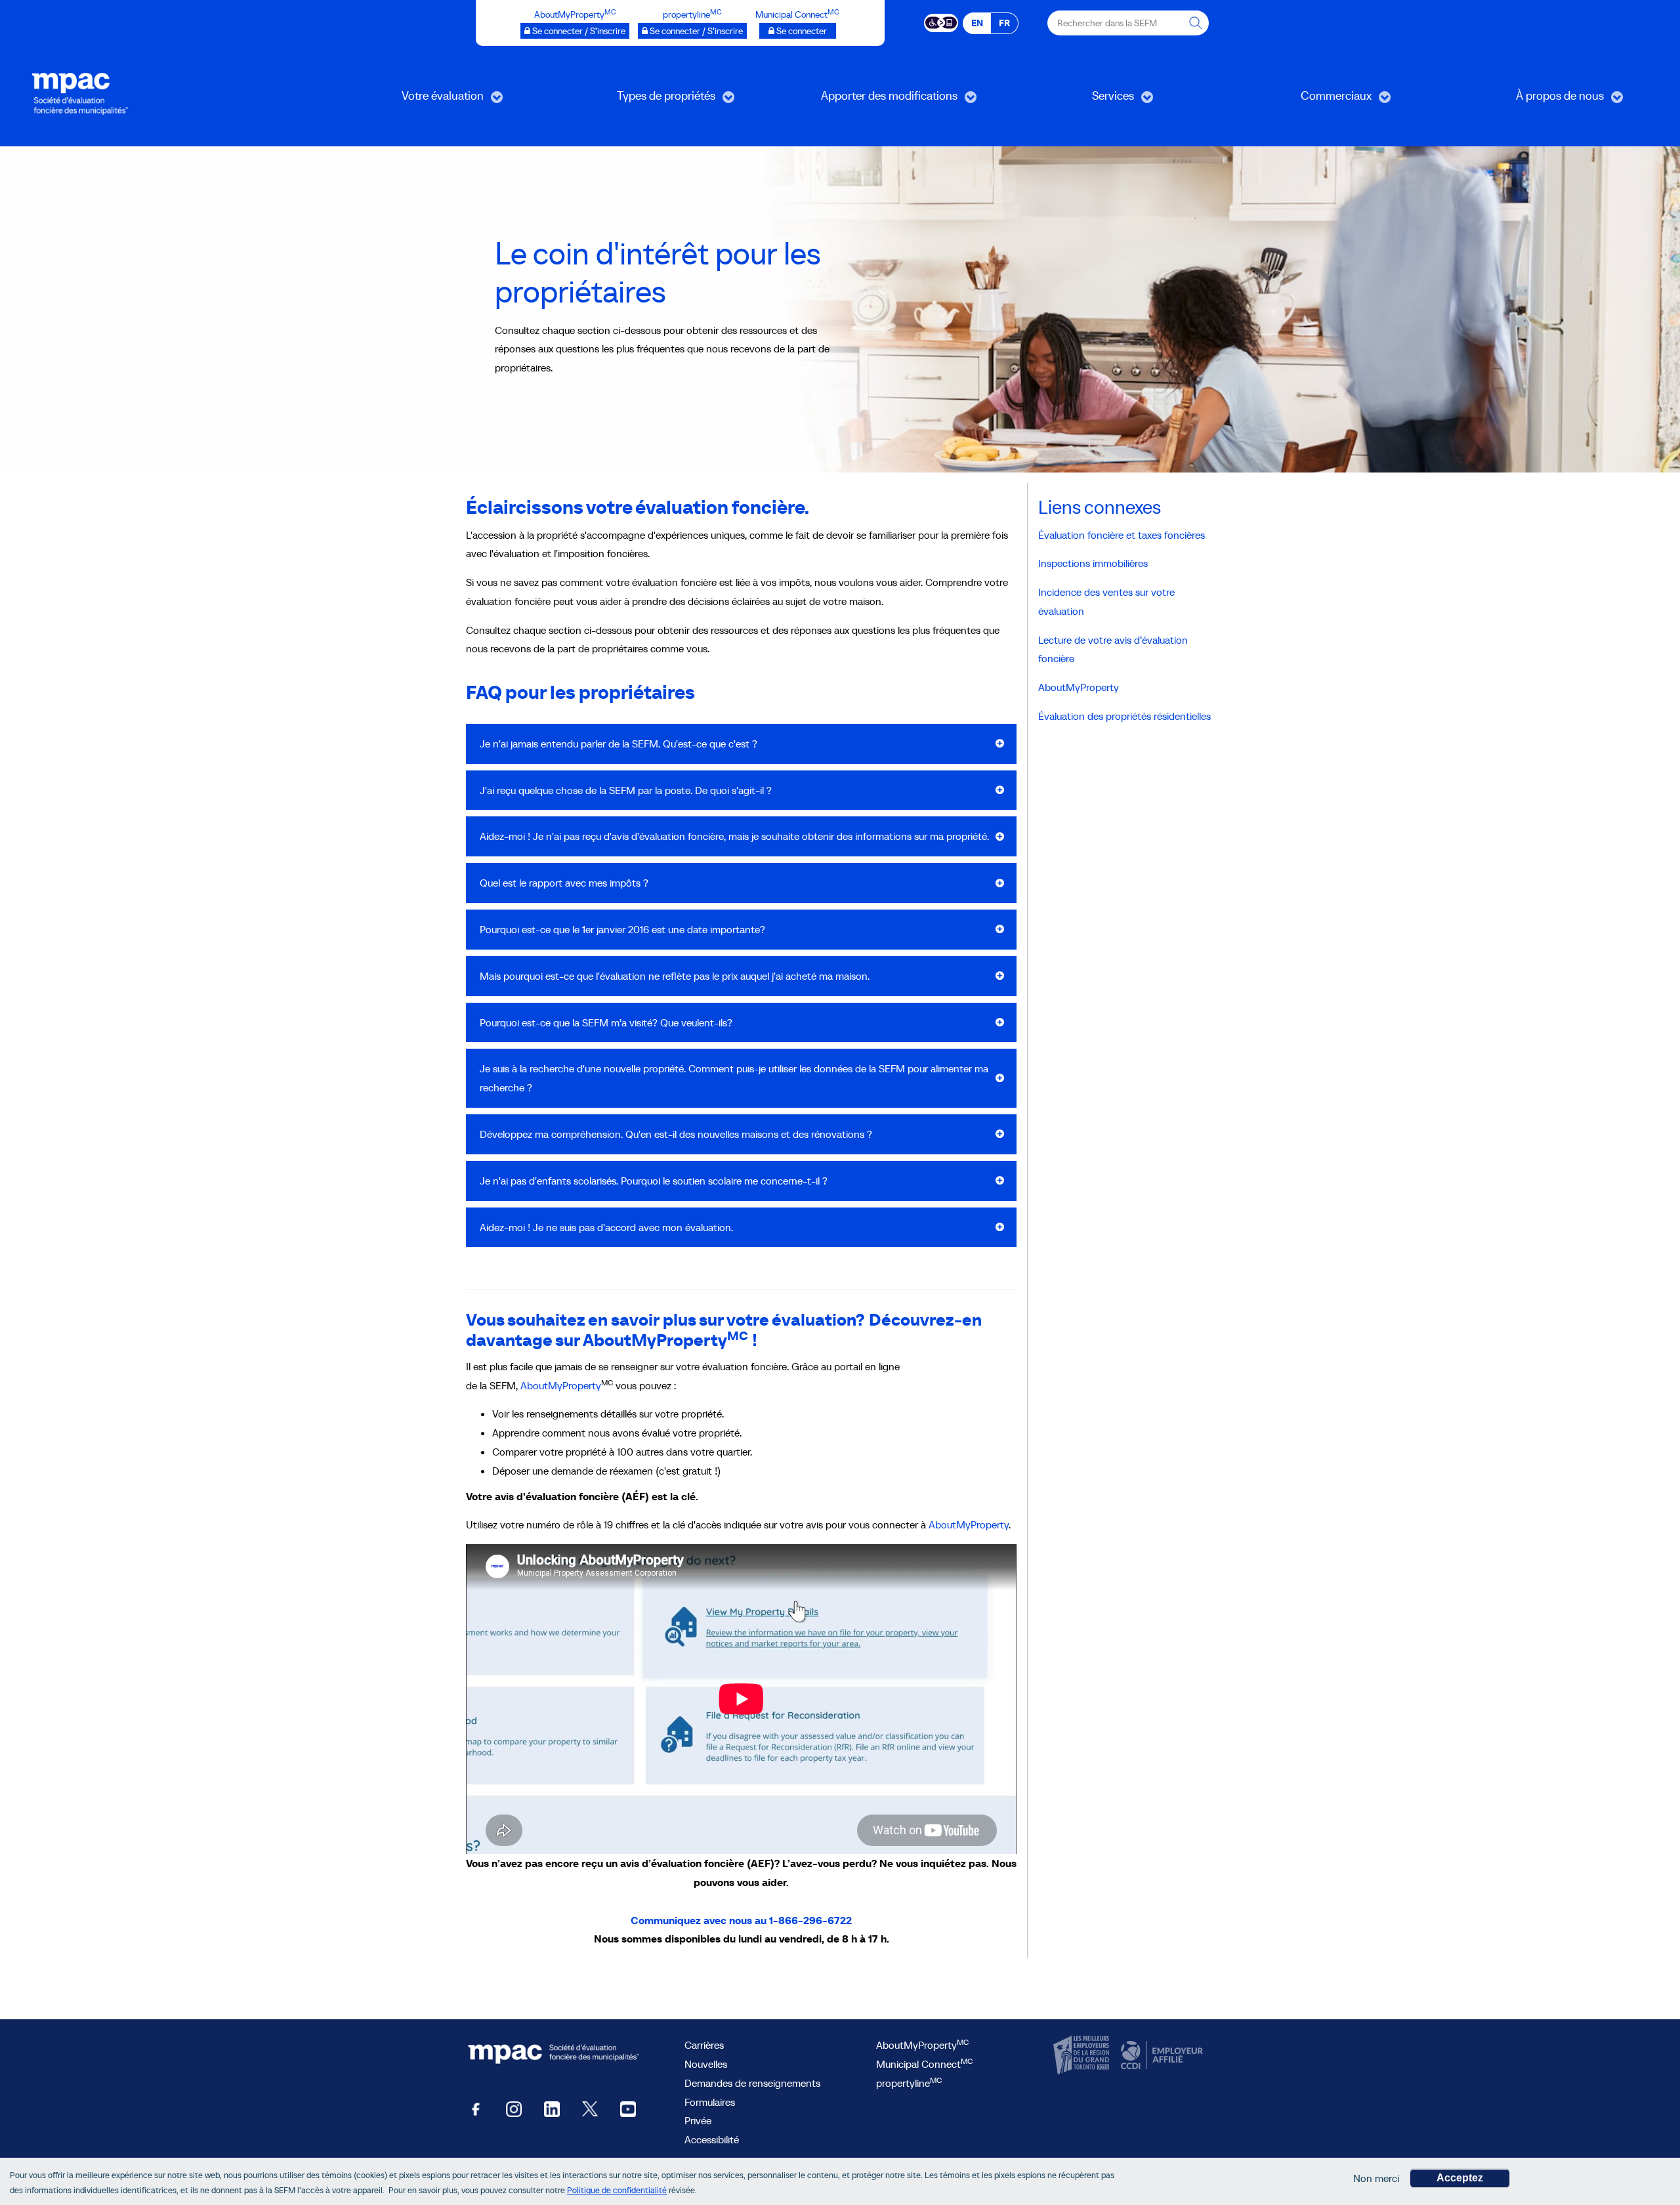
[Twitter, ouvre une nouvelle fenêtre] (590, 2108)
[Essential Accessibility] (941, 22)
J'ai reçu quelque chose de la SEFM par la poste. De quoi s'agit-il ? (626, 790)
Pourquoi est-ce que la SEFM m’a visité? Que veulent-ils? (606, 1022)
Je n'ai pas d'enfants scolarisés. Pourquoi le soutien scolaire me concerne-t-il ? (654, 1181)
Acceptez (1460, 2178)
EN (977, 23)
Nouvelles (706, 2064)
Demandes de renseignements (752, 2083)
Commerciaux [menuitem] (1299, 100)
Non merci (1376, 2178)
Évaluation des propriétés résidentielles (1124, 716)
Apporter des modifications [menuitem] (869, 100)
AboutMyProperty (561, 1385)
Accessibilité (712, 2139)
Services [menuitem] (1068, 100)
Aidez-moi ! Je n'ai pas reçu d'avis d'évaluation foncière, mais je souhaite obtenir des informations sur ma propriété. (734, 836)
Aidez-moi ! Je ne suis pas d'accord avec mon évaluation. (606, 1227)
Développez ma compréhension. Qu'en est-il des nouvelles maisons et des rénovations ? (676, 1134)
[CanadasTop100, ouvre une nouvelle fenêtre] (1083, 2055)
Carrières (704, 2045)
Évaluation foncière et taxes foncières (1122, 535)
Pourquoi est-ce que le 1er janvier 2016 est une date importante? (622, 929)
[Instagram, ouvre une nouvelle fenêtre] (514, 2108)
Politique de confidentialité (617, 2191)
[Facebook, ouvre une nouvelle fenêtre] (476, 2108)
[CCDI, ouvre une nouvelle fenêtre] (1160, 2055)
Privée (698, 2120)
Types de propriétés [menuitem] (636, 100)
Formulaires (710, 2102)
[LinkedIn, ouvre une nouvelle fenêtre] (552, 2108)
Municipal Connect (924, 2064)
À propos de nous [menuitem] (1527, 100)
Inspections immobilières (1093, 563)
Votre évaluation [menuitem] (409, 100)
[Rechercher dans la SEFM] (1196, 23)
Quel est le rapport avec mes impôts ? (564, 883)
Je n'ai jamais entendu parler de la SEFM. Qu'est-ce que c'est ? (619, 744)
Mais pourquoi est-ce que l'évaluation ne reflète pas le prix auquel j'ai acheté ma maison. (675, 976)
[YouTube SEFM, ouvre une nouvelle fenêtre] (628, 2108)
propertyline (909, 2083)
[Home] (80, 93)
